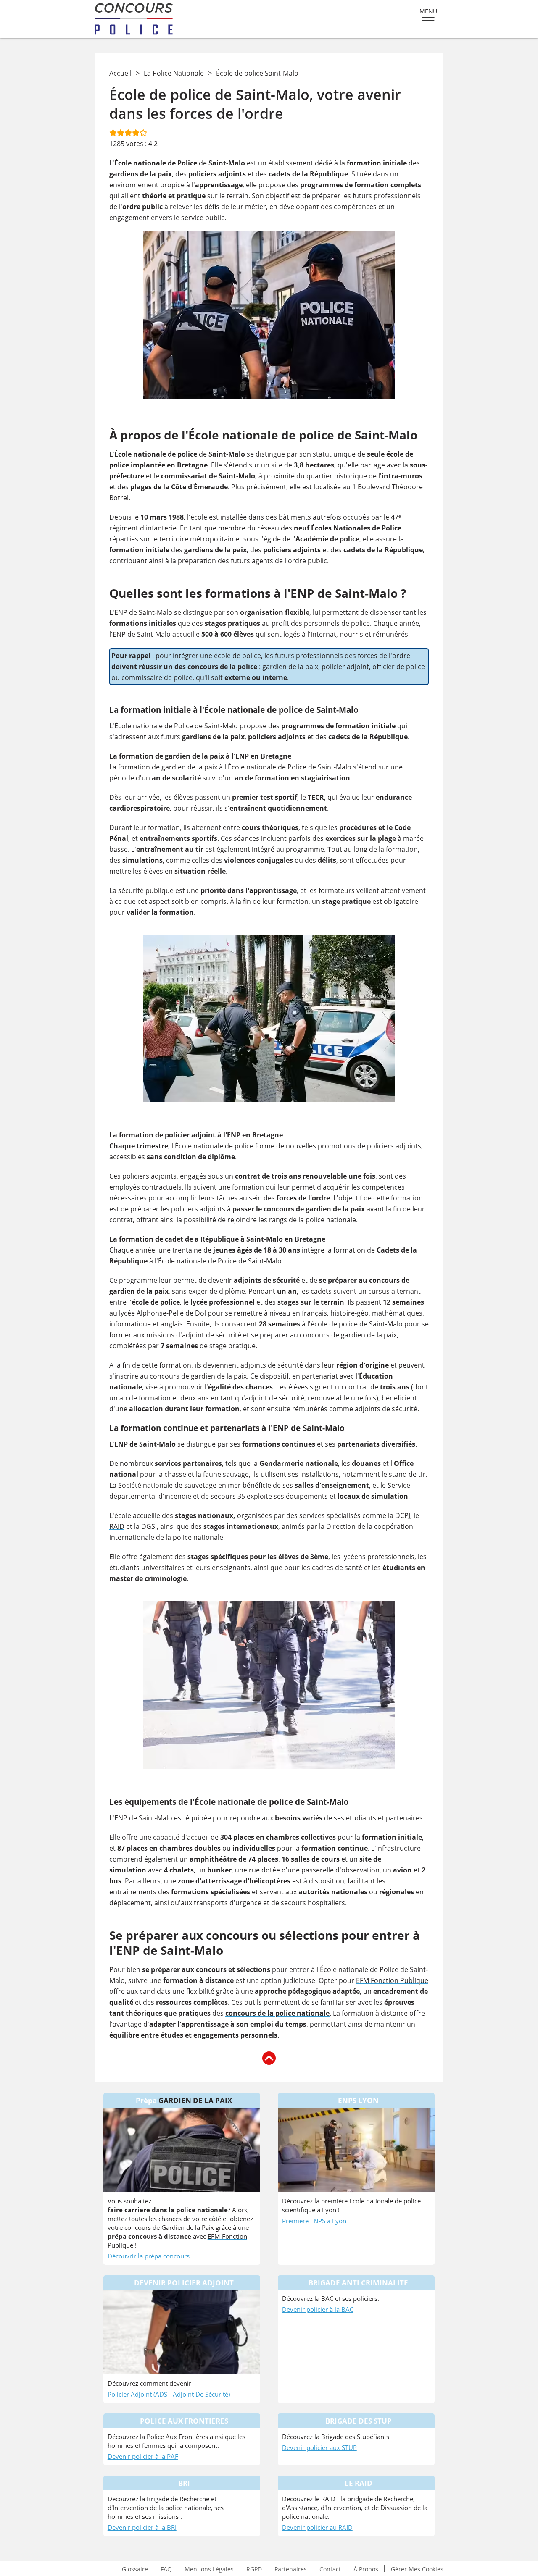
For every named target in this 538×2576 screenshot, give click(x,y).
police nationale (331, 1220)
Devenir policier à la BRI (142, 2527)
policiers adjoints (292, 550)
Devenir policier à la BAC (318, 2309)
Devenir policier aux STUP (319, 2447)
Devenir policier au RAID (317, 2527)
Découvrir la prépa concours (149, 2256)
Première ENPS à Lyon (314, 2221)
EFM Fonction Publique (392, 1980)
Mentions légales (209, 2569)
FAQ (166, 2569)
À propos (366, 2569)
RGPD (254, 2569)
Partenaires (291, 2569)
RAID (117, 1526)
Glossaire (135, 2569)
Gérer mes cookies (417, 2569)
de (180, 454)
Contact (330, 2569)
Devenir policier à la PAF (143, 2456)
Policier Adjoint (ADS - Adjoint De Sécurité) (169, 2394)
